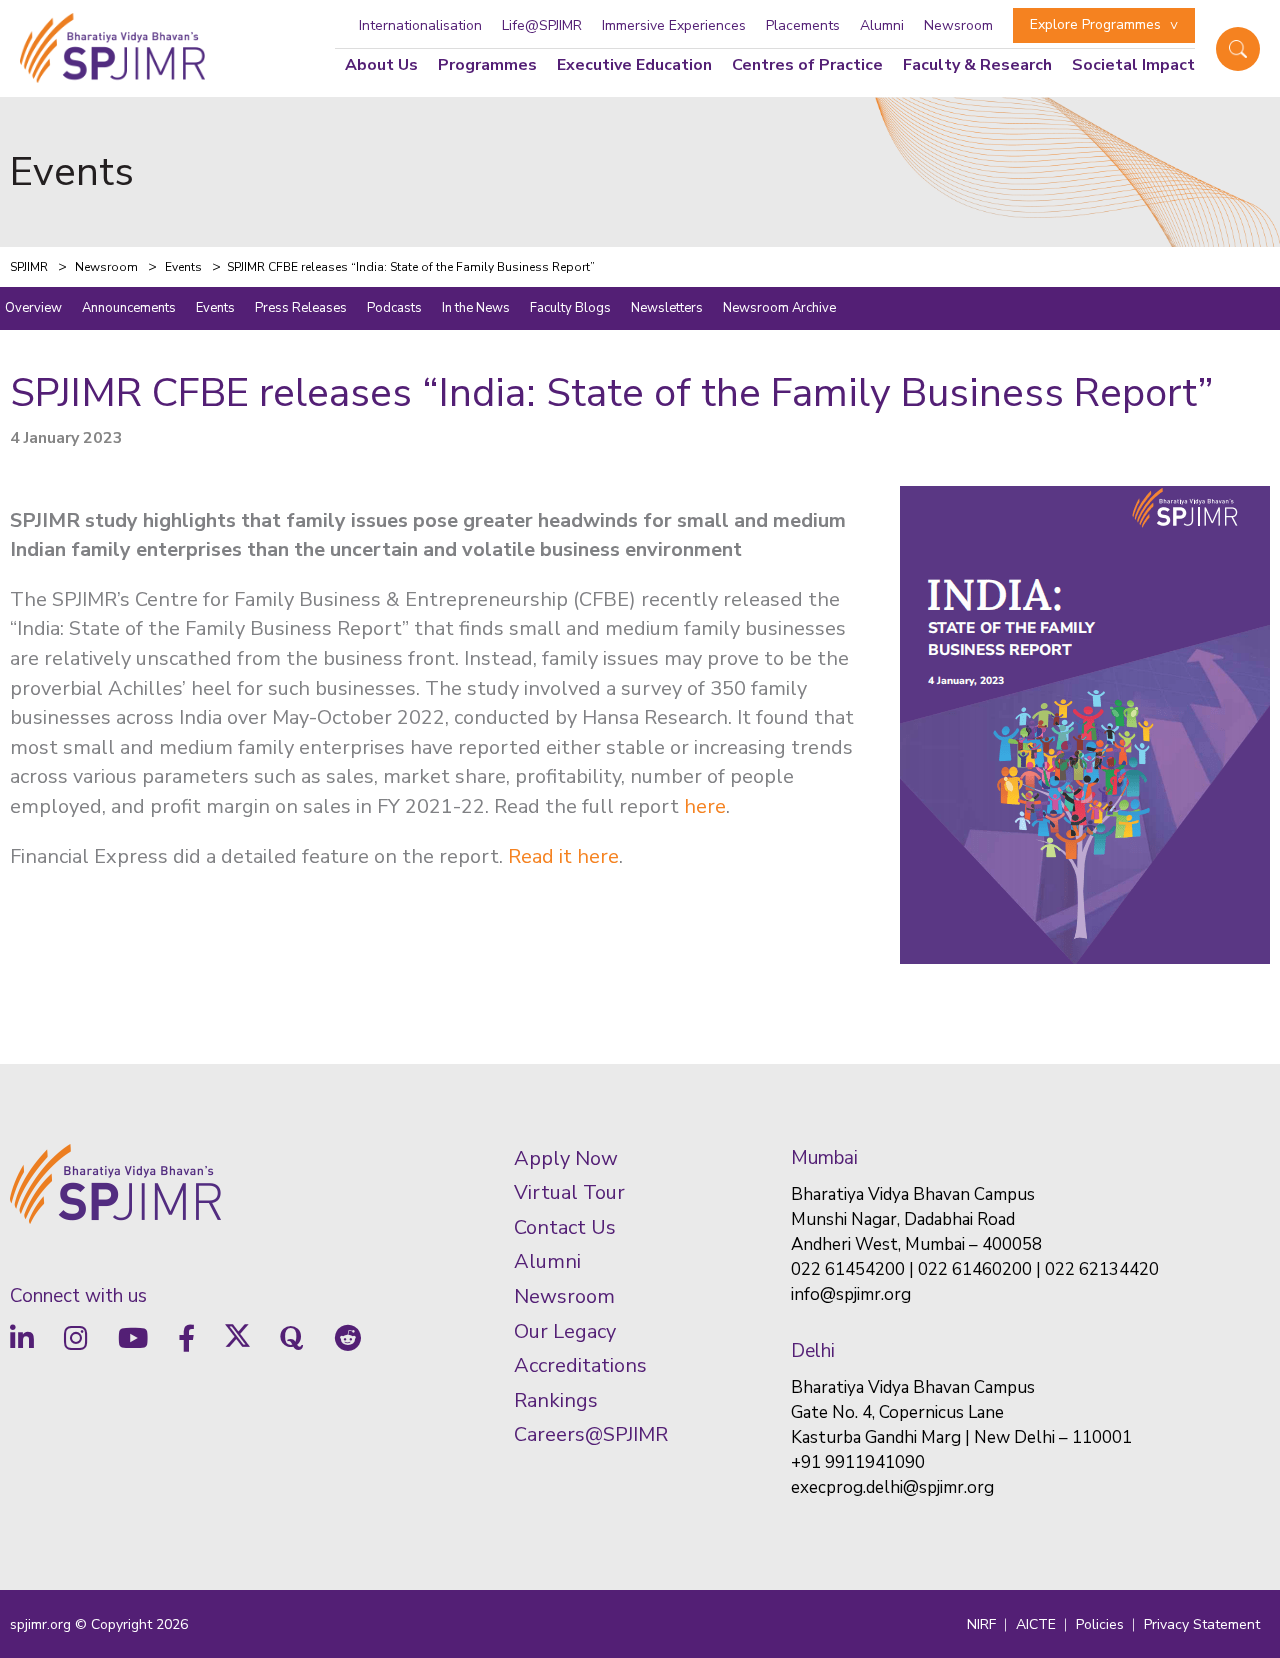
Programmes (487, 65)
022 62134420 (1102, 1269)
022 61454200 (848, 1269)
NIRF (981, 1624)
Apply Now (566, 1158)
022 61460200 (975, 1269)
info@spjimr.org (851, 1294)
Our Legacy (565, 1331)
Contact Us (565, 1227)
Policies (1100, 1624)
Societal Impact (1133, 65)
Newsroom (958, 25)
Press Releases (301, 308)
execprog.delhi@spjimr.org (892, 1487)
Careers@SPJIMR (591, 1434)
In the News (476, 308)
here (705, 806)
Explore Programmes (1095, 24)
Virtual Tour (569, 1192)
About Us (381, 65)
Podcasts (394, 308)
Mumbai (824, 1158)
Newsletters (667, 308)
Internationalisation (420, 25)
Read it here (563, 856)
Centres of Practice (807, 65)
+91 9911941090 (858, 1462)
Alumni (882, 25)
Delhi (813, 1351)
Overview (33, 308)
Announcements (129, 308)
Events (215, 308)
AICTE (1036, 1624)
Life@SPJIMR (542, 25)
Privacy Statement (1202, 1624)
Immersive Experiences (674, 25)
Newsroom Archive (779, 308)
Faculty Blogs (570, 308)
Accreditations (580, 1365)
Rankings (556, 1400)
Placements (803, 25)
